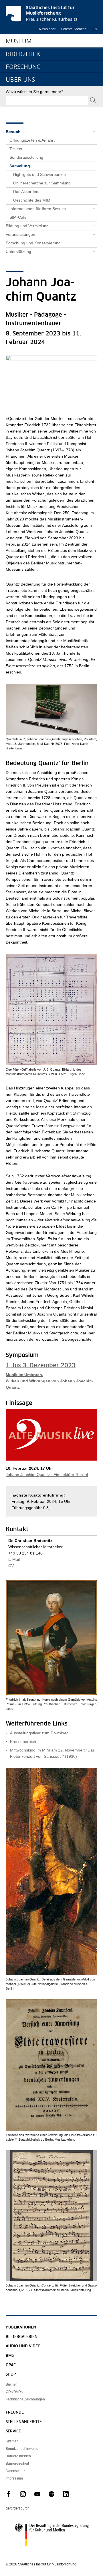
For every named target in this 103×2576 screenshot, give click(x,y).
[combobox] (47, 101)
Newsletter (47, 29)
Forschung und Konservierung (33, 243)
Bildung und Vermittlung (27, 226)
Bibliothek (23, 54)
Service (13, 2431)
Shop (11, 2375)
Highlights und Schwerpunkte (39, 174)
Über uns (20, 80)
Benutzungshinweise (22, 2449)
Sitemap (12, 2441)
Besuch (13, 132)
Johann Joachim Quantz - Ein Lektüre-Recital (47, 1475)
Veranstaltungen (20, 234)
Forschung (23, 67)
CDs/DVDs (14, 2392)
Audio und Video (23, 2346)
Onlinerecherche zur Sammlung (42, 183)
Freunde (15, 2413)
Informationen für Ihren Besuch (38, 209)
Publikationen (21, 2327)
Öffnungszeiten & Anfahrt (32, 140)
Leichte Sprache (74, 29)
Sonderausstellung (26, 157)
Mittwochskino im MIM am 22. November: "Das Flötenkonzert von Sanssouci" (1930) (52, 1753)
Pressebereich (23, 1742)
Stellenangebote (24, 2422)
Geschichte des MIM (32, 200)
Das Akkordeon (27, 192)
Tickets (16, 149)
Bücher (11, 2384)
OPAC (11, 2365)
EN (95, 29)
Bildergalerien (22, 2337)
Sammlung (20, 166)
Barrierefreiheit (17, 2464)
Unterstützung (18, 252)
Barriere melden (18, 2456)
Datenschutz (15, 2471)
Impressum (14, 2478)
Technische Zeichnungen (25, 2399)
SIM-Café (18, 217)
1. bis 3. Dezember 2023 (41, 1366)
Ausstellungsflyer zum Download (39, 1733)
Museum (19, 41)
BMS (10, 2356)
